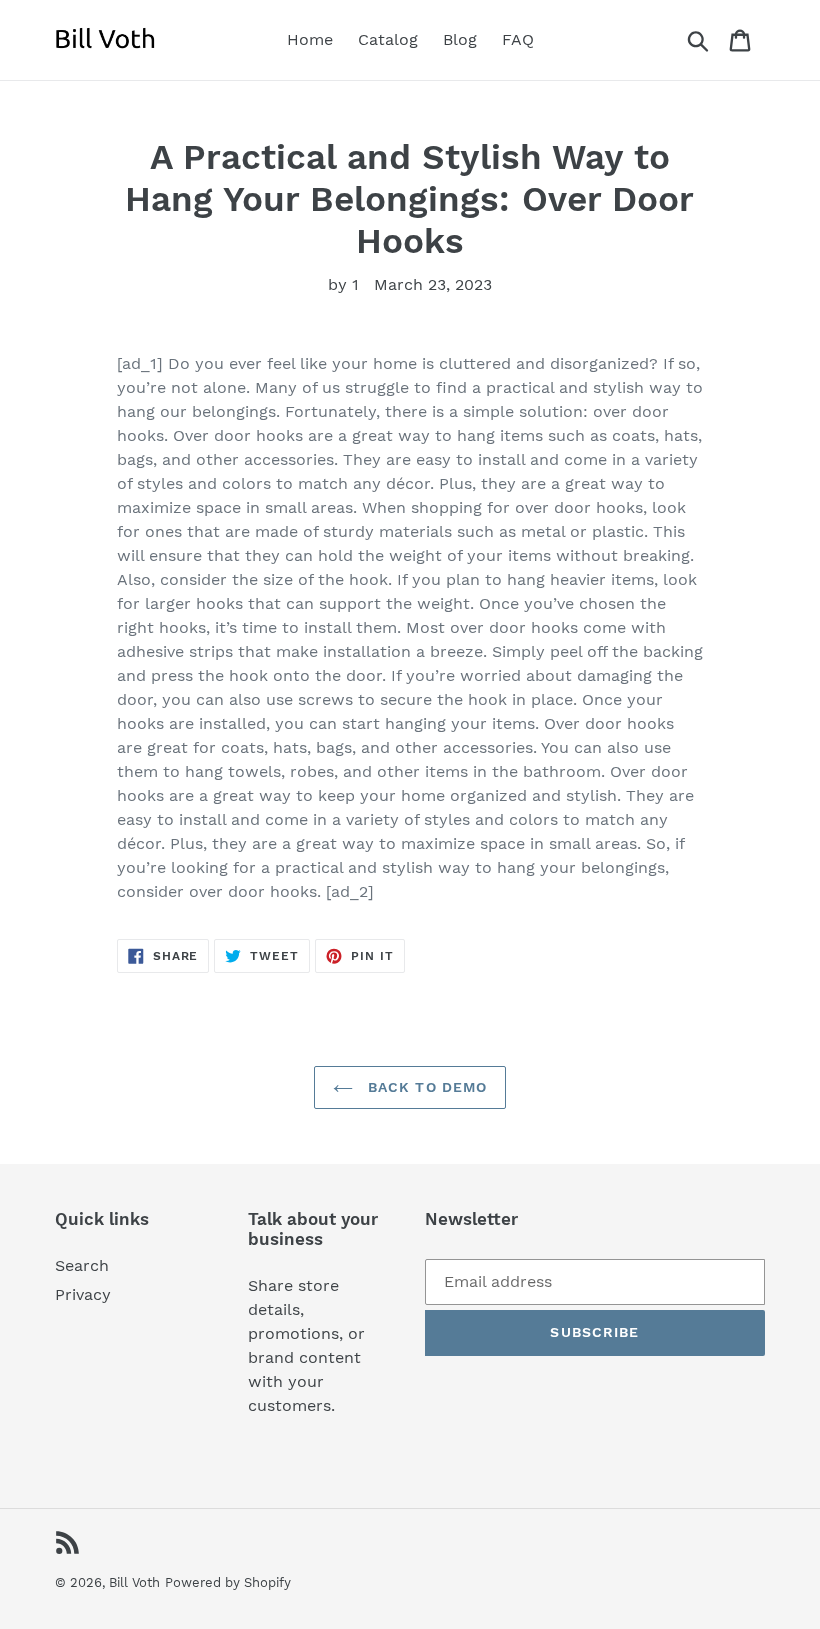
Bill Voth (134, 1582)
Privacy (83, 1294)
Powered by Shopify (228, 1582)
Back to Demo (425, 1087)
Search (82, 1265)
